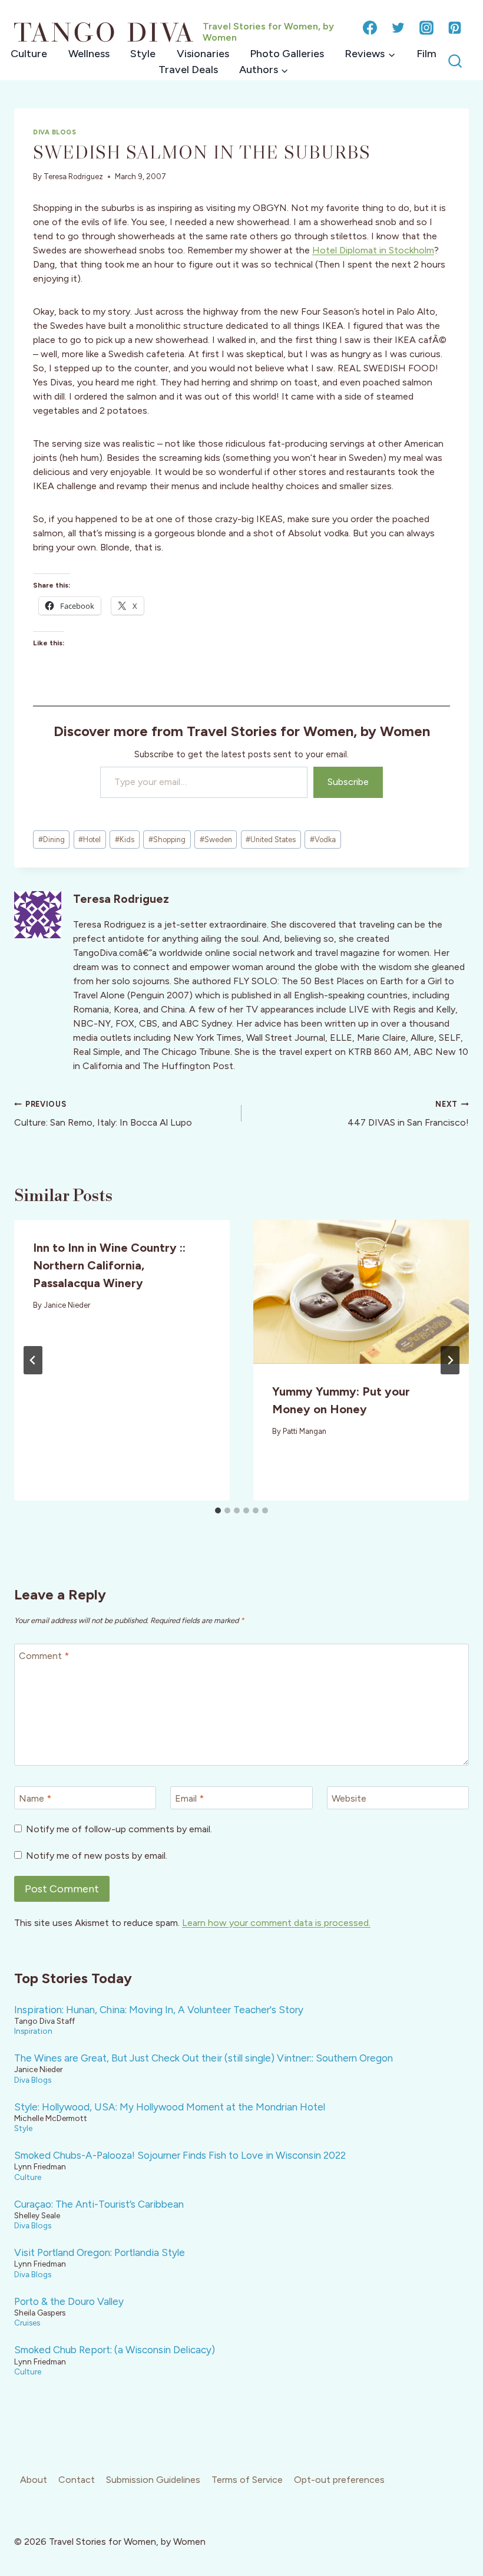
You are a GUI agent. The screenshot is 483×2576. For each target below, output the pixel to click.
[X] (398, 28)
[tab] (218, 1510)
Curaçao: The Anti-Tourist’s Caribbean (99, 2204)
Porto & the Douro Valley (69, 2301)
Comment (44, 1655)
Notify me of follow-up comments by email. (119, 1829)
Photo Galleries (287, 54)
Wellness (89, 54)
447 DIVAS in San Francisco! (408, 1114)
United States (271, 840)
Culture (29, 54)
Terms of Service (247, 2480)
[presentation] (361, 1292)
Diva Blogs (55, 132)
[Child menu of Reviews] (370, 54)
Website (349, 1798)
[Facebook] (370, 28)
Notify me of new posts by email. (97, 1856)
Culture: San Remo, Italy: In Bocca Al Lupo (103, 1114)
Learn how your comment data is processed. (276, 1923)
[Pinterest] (455, 28)
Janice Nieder (67, 1305)
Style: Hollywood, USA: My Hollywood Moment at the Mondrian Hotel (170, 2107)
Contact (77, 2480)
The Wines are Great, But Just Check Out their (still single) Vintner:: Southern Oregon (204, 2058)
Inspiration (33, 2031)
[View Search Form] (455, 62)
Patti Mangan (305, 1431)
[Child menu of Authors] (264, 70)
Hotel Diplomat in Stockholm (373, 250)
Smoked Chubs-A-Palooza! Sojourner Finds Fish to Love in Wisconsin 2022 (180, 2155)
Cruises (27, 2323)
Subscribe (348, 782)
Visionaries (203, 54)
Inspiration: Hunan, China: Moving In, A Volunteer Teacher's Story (159, 2010)
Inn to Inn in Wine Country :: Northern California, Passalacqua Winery (109, 1265)
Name (35, 1798)
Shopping (167, 840)
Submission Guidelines (153, 2480)
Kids (125, 840)
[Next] (450, 1360)
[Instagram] (426, 28)
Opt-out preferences (339, 2480)
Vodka (323, 840)
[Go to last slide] (33, 1360)
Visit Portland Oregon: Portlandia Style (100, 2252)
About (34, 2480)
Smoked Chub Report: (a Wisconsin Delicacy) (115, 2350)
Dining (52, 840)
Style (143, 54)
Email (189, 1798)
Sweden (216, 840)
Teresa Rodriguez (73, 177)
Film (426, 54)
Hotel (90, 840)
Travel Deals (188, 70)
